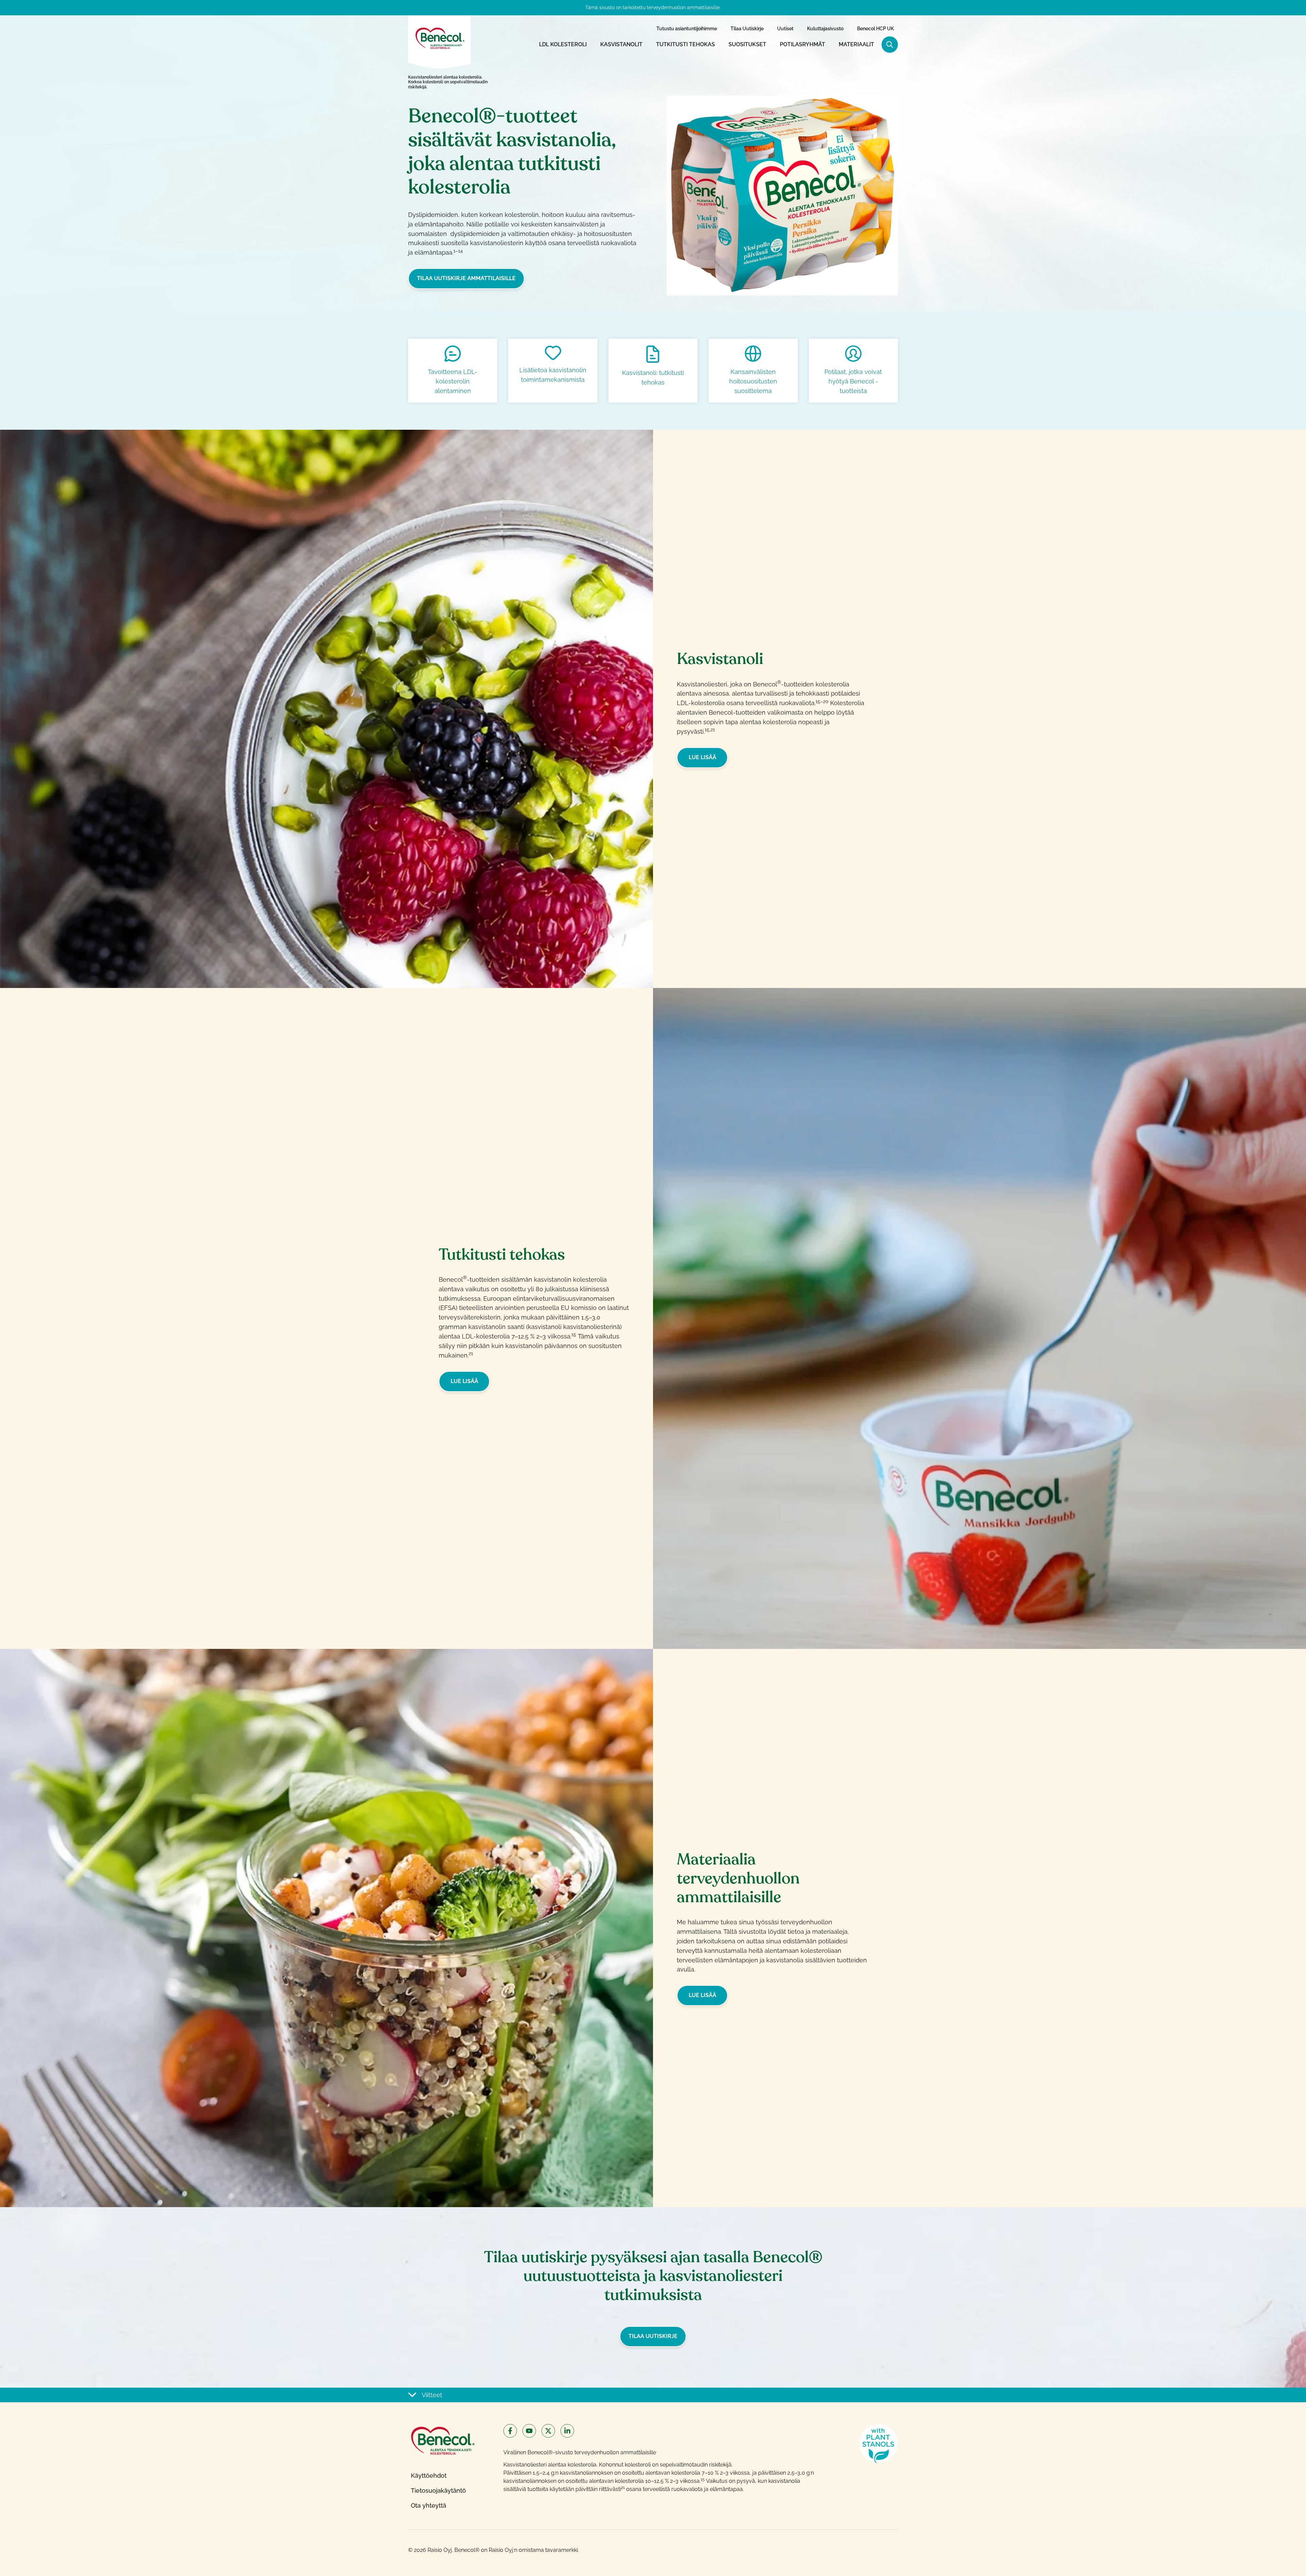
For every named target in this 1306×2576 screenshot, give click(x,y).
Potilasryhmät (802, 44)
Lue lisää (702, 757)
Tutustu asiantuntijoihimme (687, 29)
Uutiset (785, 29)
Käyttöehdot (429, 2476)
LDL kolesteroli (563, 44)
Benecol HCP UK (875, 29)
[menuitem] (687, 29)
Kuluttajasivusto (825, 29)
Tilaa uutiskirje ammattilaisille (466, 278)
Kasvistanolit (621, 44)
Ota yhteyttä (429, 2505)
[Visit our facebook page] (510, 2431)
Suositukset (747, 44)
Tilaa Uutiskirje (747, 29)
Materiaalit (856, 44)
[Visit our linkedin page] (567, 2431)
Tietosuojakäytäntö (438, 2490)
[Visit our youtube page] (529, 2431)
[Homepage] (439, 38)
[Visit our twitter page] (548, 2431)
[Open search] (890, 45)
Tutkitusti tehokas (685, 44)
